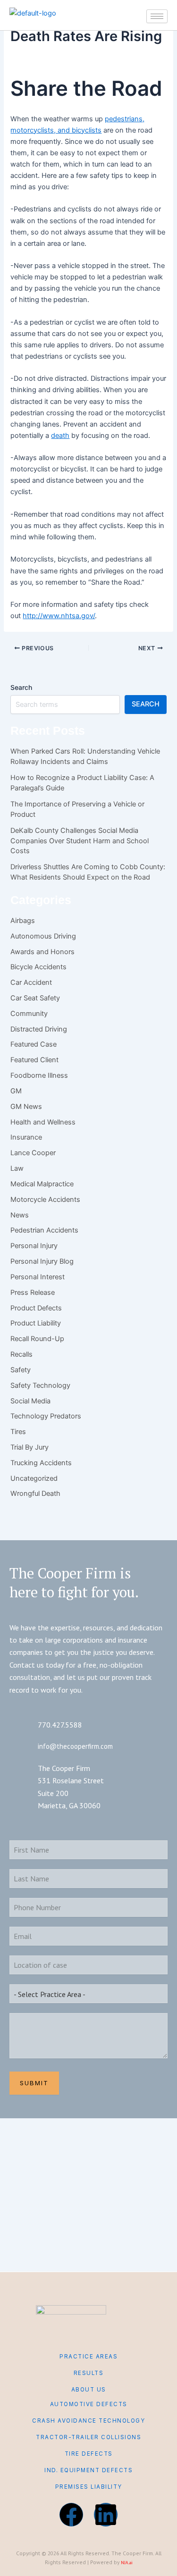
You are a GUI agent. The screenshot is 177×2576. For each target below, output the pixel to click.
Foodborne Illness (39, 1075)
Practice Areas (88, 2357)
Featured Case (34, 1044)
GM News (26, 1107)
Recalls (21, 1354)
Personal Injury (34, 1246)
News (20, 1215)
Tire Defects (89, 2454)
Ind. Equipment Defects (88, 2470)
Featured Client (34, 1060)
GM (16, 1091)
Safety (21, 1370)
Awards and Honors (42, 952)
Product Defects (36, 1308)
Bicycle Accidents (38, 967)
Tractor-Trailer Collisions (88, 2437)
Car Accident (31, 982)
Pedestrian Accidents (44, 1230)
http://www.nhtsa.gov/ (59, 616)
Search (21, 687)
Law (17, 1168)
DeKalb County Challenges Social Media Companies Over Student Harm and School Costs (80, 841)
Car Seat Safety (35, 998)
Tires (18, 1432)
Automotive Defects (89, 2404)
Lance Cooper (33, 1153)
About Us (89, 2390)
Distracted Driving (39, 1029)
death (60, 436)
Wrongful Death (35, 1494)
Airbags (23, 921)
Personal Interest (38, 1277)
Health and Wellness (43, 1122)
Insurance (26, 1137)
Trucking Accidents (41, 1463)
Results (89, 2373)
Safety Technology (40, 1385)
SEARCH (146, 704)
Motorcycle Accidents (45, 1200)
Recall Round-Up (37, 1339)
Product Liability (36, 1323)
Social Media (30, 1401)
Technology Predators (46, 1416)
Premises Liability (89, 2487)
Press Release (33, 1292)
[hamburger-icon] (157, 16)
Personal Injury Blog (42, 1261)
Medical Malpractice (42, 1184)
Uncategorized (34, 1478)
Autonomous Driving (43, 936)
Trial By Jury (29, 1447)
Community (29, 1014)
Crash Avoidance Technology (88, 2421)
